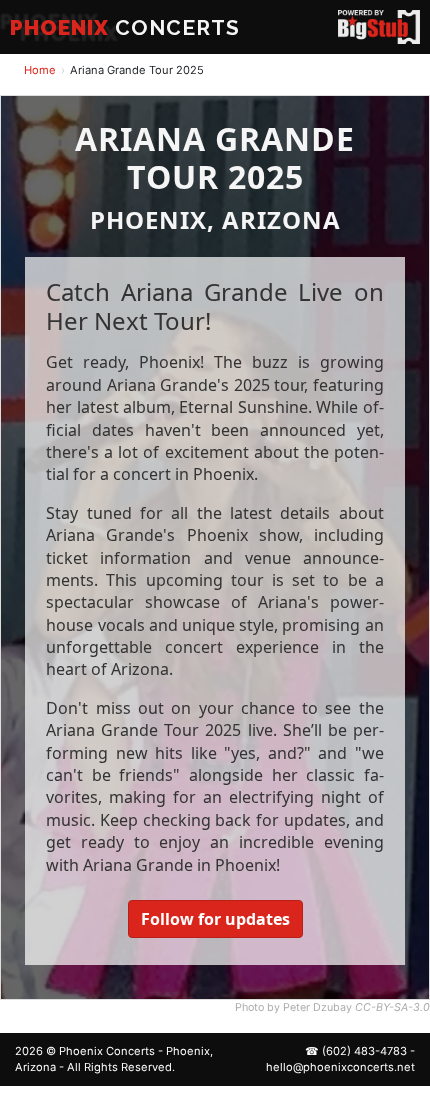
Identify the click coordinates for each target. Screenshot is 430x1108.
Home (40, 70)
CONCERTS (125, 27)
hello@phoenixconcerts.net (340, 1067)
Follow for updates (215, 919)
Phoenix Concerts (107, 1051)
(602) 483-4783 (364, 1051)
